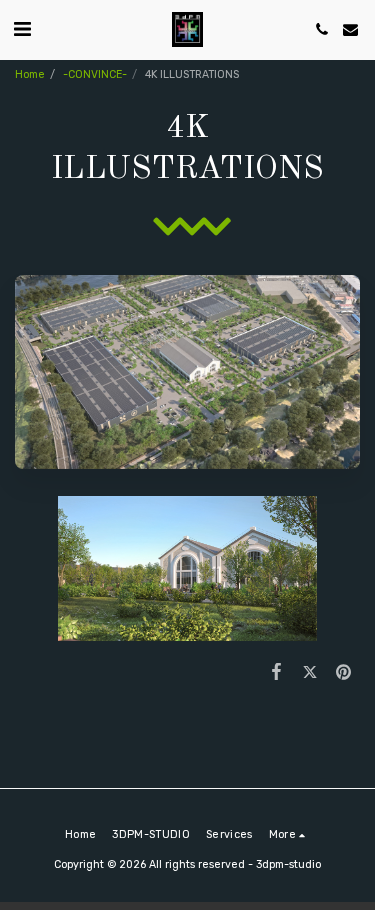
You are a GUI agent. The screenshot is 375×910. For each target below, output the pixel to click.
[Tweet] (309, 672)
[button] (22, 29)
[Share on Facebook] (276, 672)
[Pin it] (343, 672)
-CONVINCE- (95, 74)
